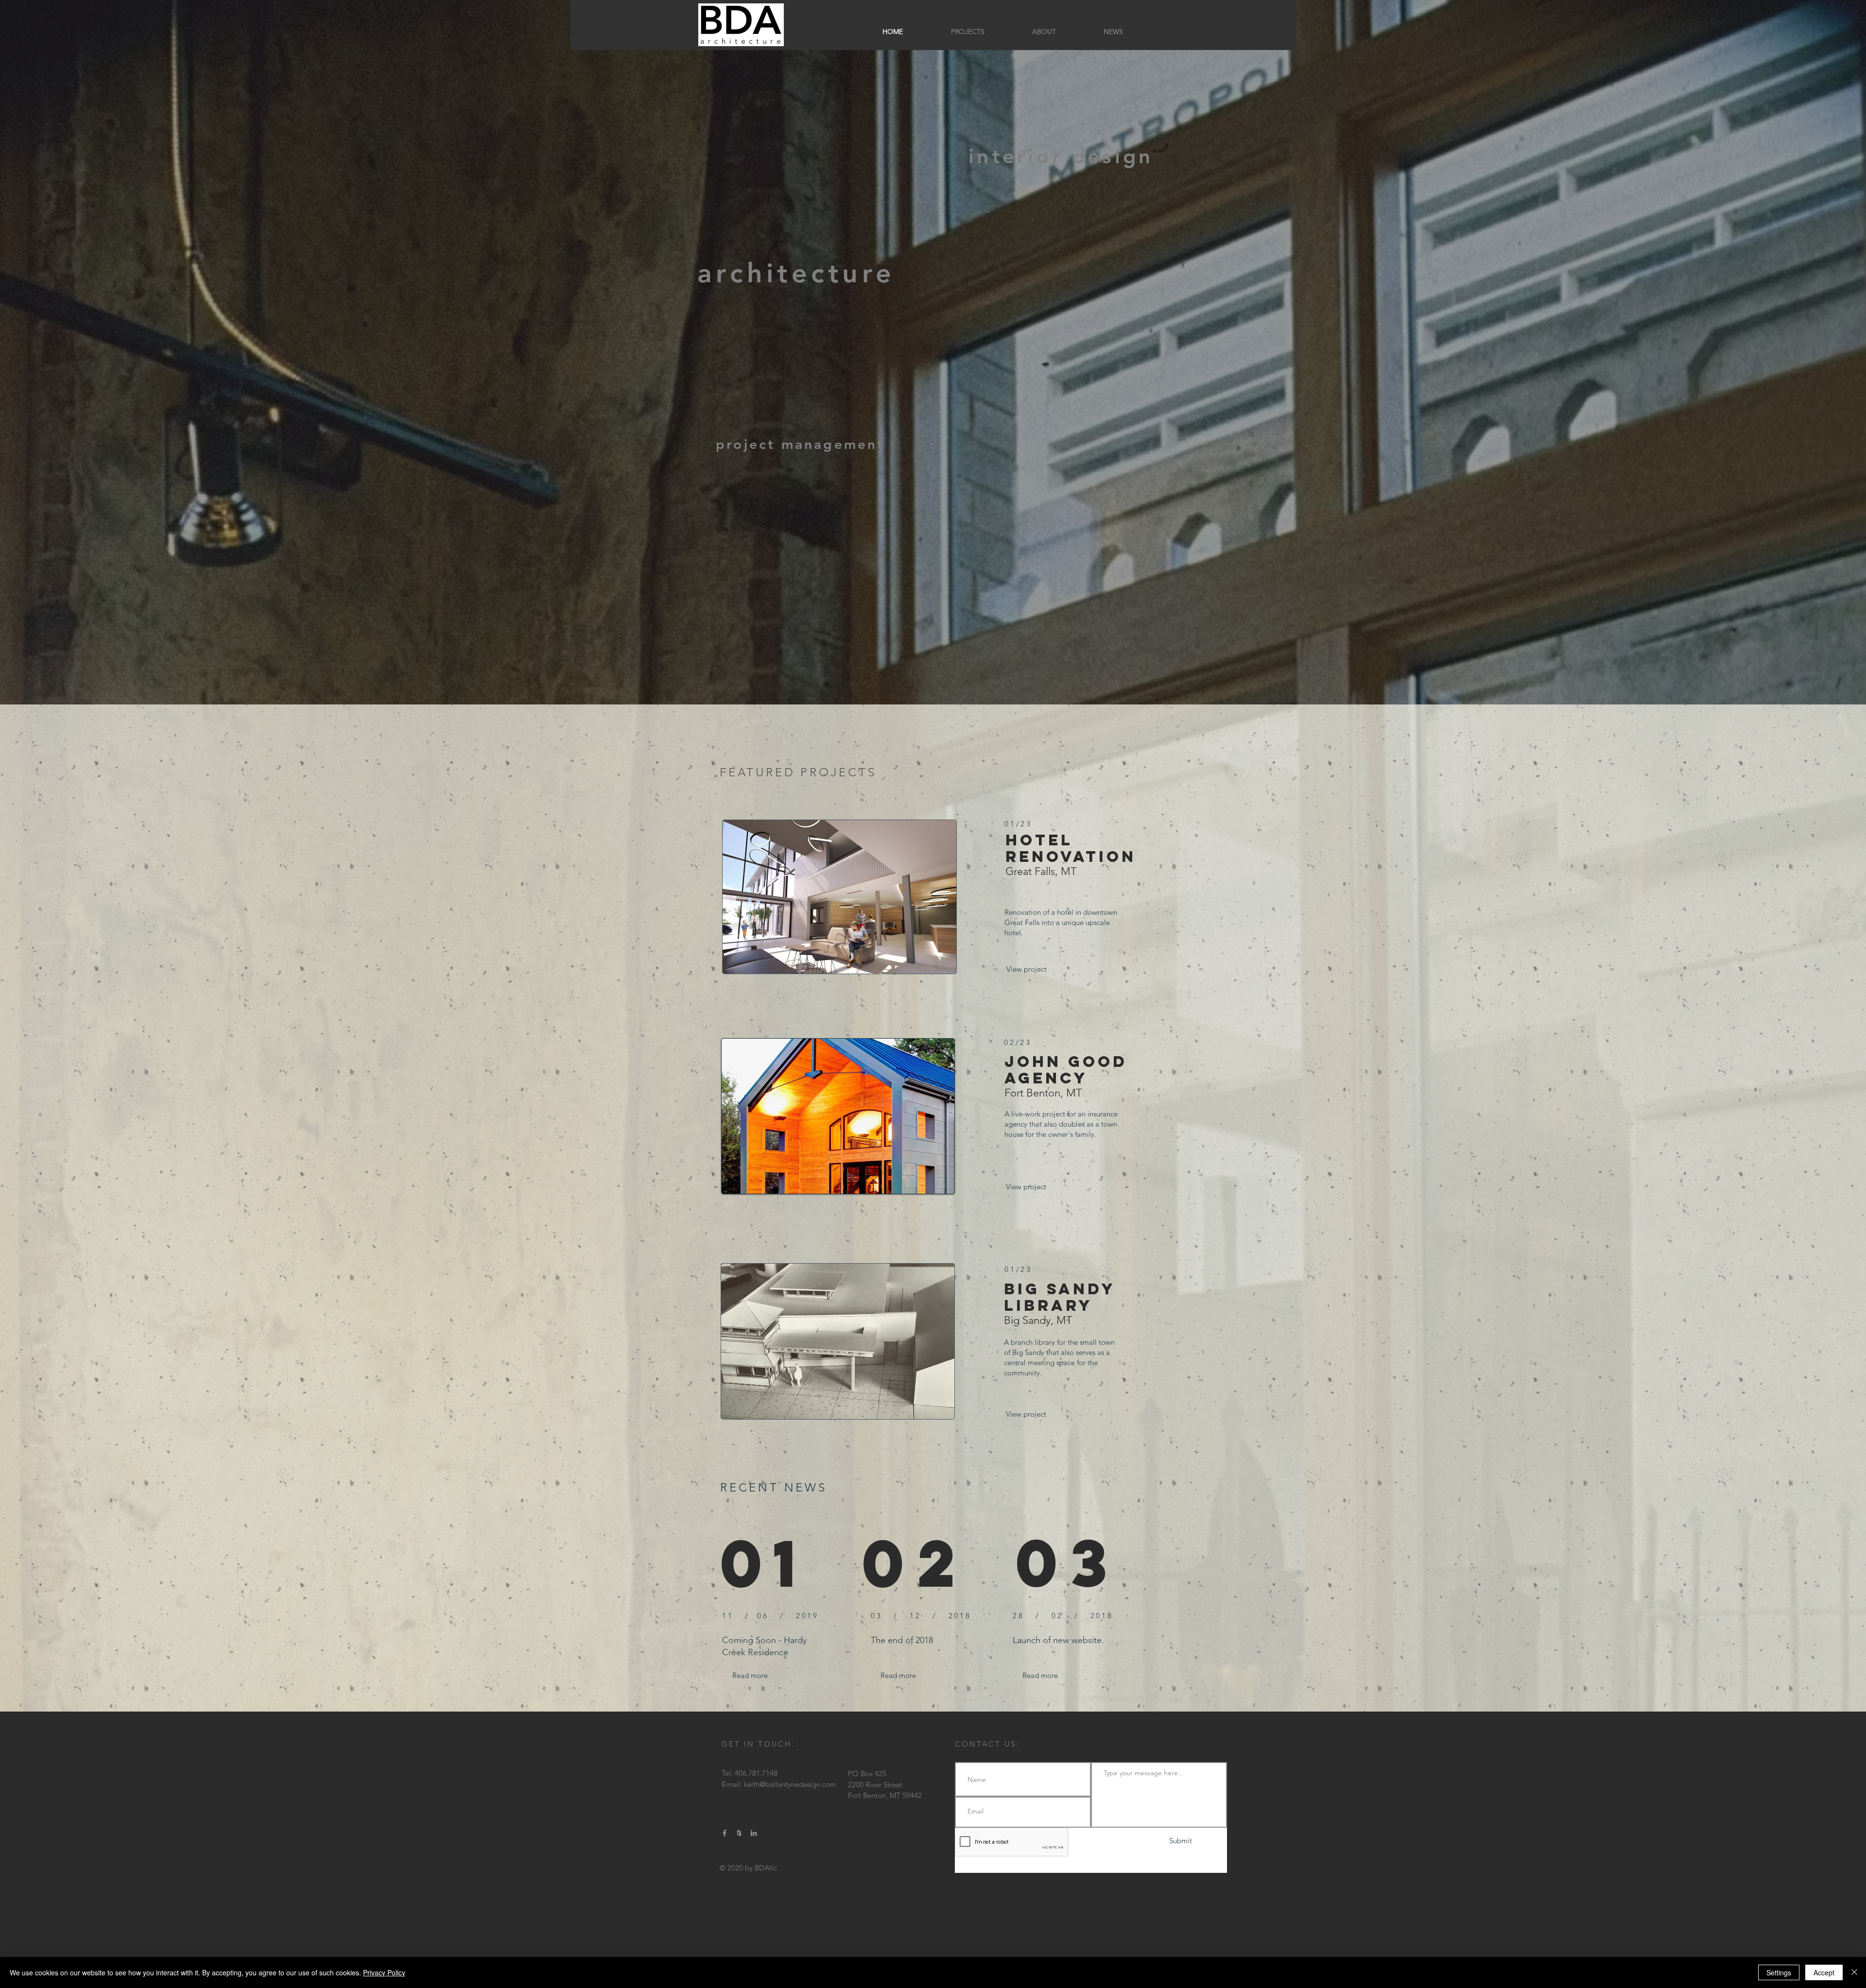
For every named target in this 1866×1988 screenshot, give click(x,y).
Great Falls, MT (1041, 871)
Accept (1824, 1972)
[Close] (1854, 1972)
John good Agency (1066, 1070)
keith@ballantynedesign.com (790, 1784)
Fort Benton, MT (1043, 1093)
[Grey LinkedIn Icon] (754, 1833)
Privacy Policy (384, 1972)
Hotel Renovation (1071, 848)
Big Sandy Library (1060, 1297)
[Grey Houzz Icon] (739, 1833)
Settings (1779, 1972)
